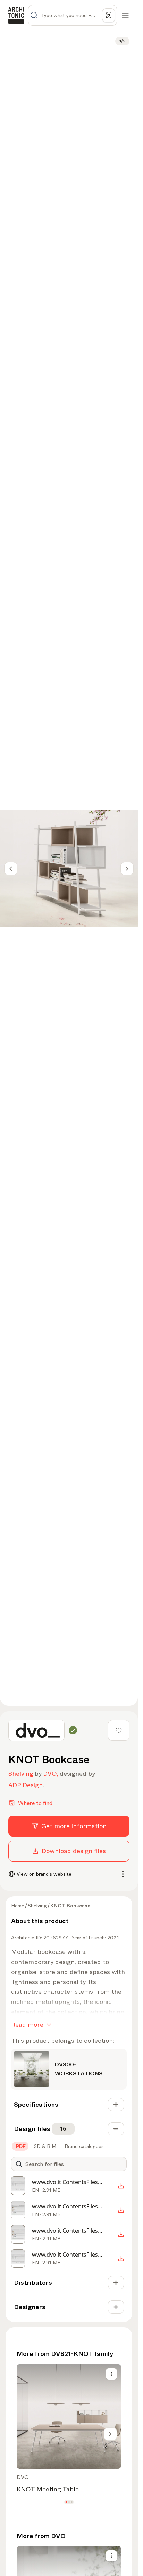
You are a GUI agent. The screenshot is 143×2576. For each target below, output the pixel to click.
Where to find (35, 1803)
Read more (27, 2025)
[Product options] (111, 2374)
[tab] (20, 2146)
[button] (66, 2502)
